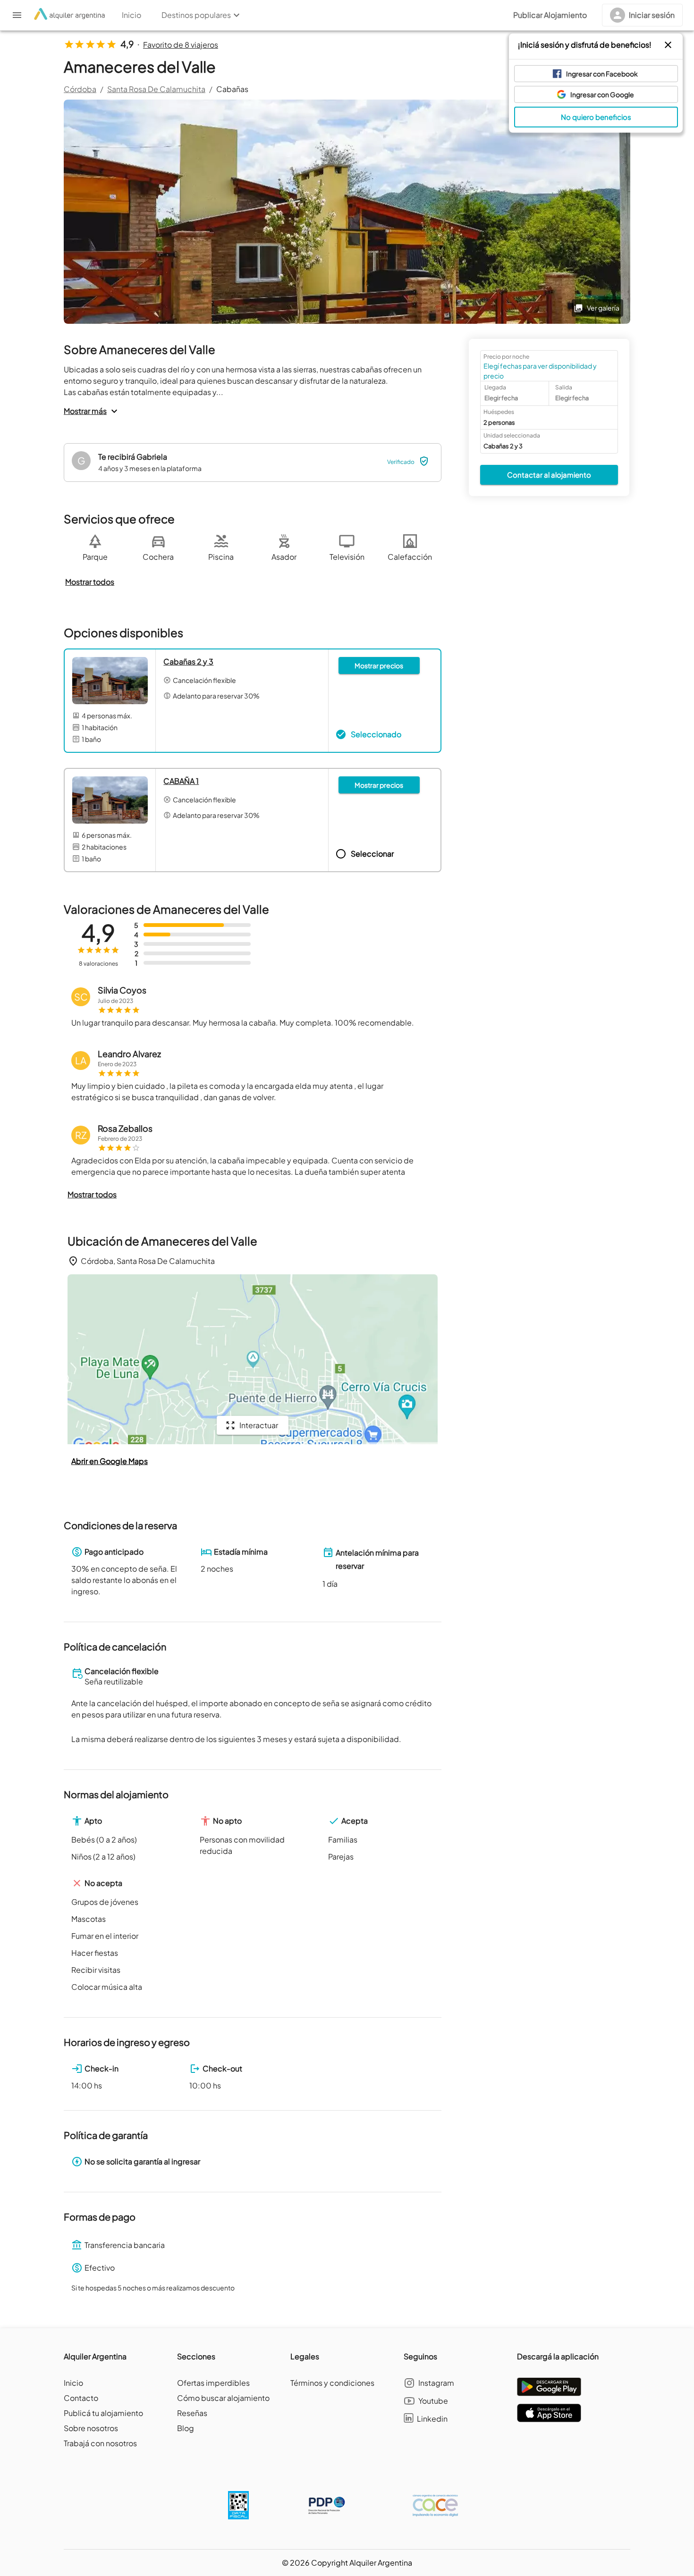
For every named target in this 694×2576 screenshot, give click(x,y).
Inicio (73, 2383)
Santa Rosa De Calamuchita (156, 89)
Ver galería (603, 308)
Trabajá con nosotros (100, 2443)
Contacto (81, 2398)
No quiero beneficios (596, 117)
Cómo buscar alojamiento (223, 2398)
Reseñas (192, 2413)
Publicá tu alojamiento (103, 2413)
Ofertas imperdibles (213, 2383)
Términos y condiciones (332, 2383)
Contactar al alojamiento (549, 474)
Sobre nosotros (91, 2428)
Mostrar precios (379, 665)
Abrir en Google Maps (110, 1461)
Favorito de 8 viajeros (181, 45)
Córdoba (80, 89)
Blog (186, 2428)
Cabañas (232, 89)
